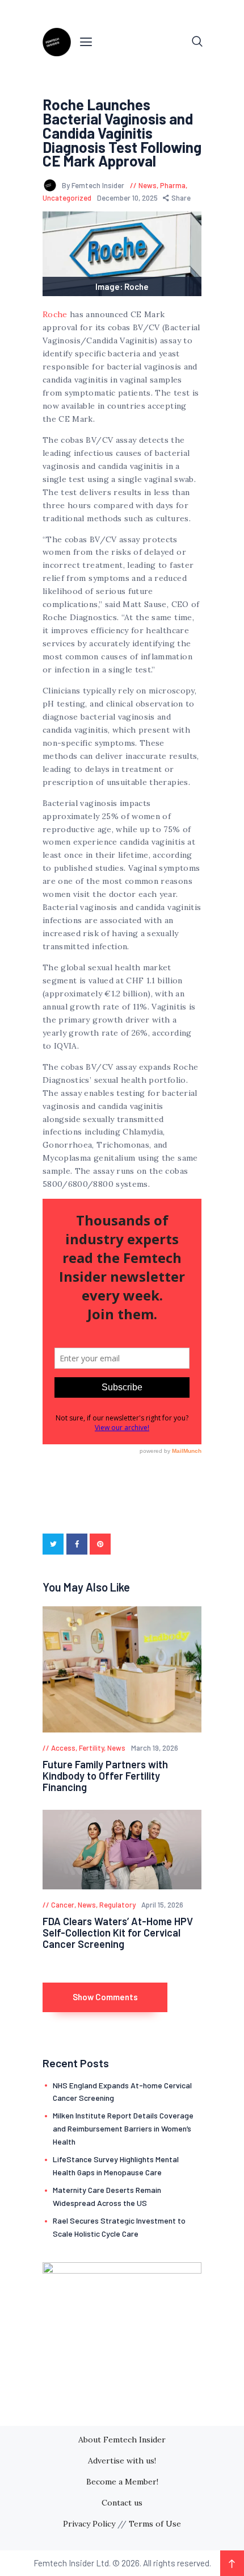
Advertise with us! (122, 2461)
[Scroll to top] (232, 2563)
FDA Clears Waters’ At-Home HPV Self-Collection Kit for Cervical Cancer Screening (118, 1933)
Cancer (63, 1905)
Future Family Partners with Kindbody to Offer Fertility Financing (105, 1776)
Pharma (173, 185)
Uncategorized (67, 198)
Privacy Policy (89, 2524)
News (148, 185)
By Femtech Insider (94, 185)
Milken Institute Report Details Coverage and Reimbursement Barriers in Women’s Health (123, 2128)
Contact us (122, 2503)
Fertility (91, 1748)
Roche (55, 314)
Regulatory (117, 1905)
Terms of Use (155, 2524)
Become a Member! (122, 2482)
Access (63, 1748)
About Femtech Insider (122, 2440)
